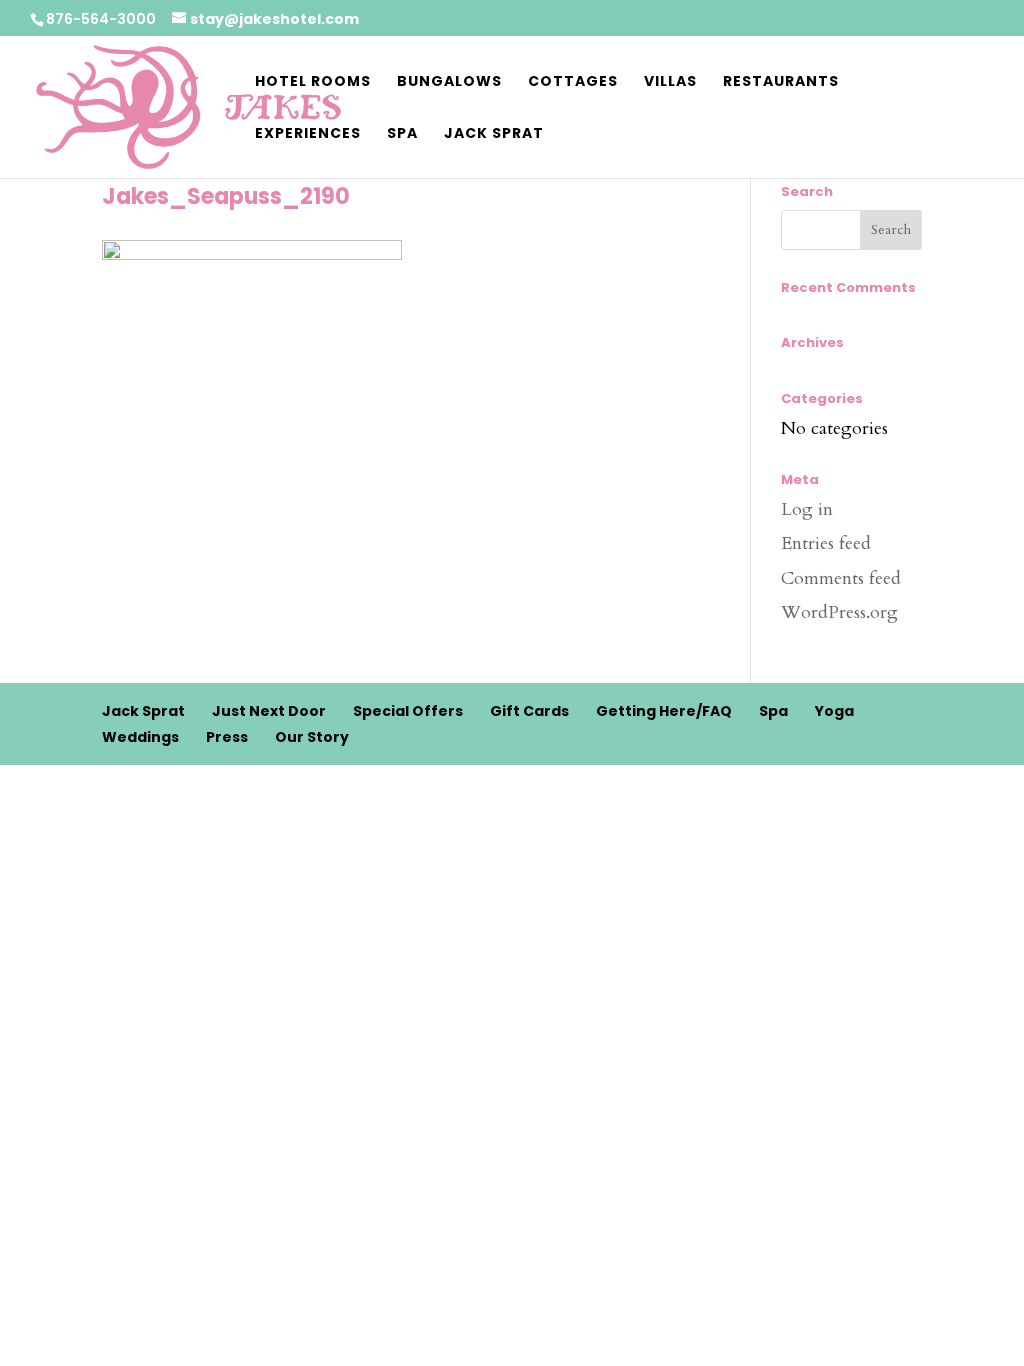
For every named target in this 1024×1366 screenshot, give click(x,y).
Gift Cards (529, 711)
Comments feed (841, 578)
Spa (402, 134)
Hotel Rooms (313, 82)
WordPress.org (839, 612)
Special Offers (408, 711)
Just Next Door (269, 711)
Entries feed (826, 543)
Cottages (573, 82)
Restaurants (781, 82)
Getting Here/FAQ (664, 711)
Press (227, 737)
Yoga (834, 711)
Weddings (140, 737)
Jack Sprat (494, 134)
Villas (670, 82)
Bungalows (449, 82)
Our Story (312, 737)
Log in (807, 509)
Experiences (308, 134)
